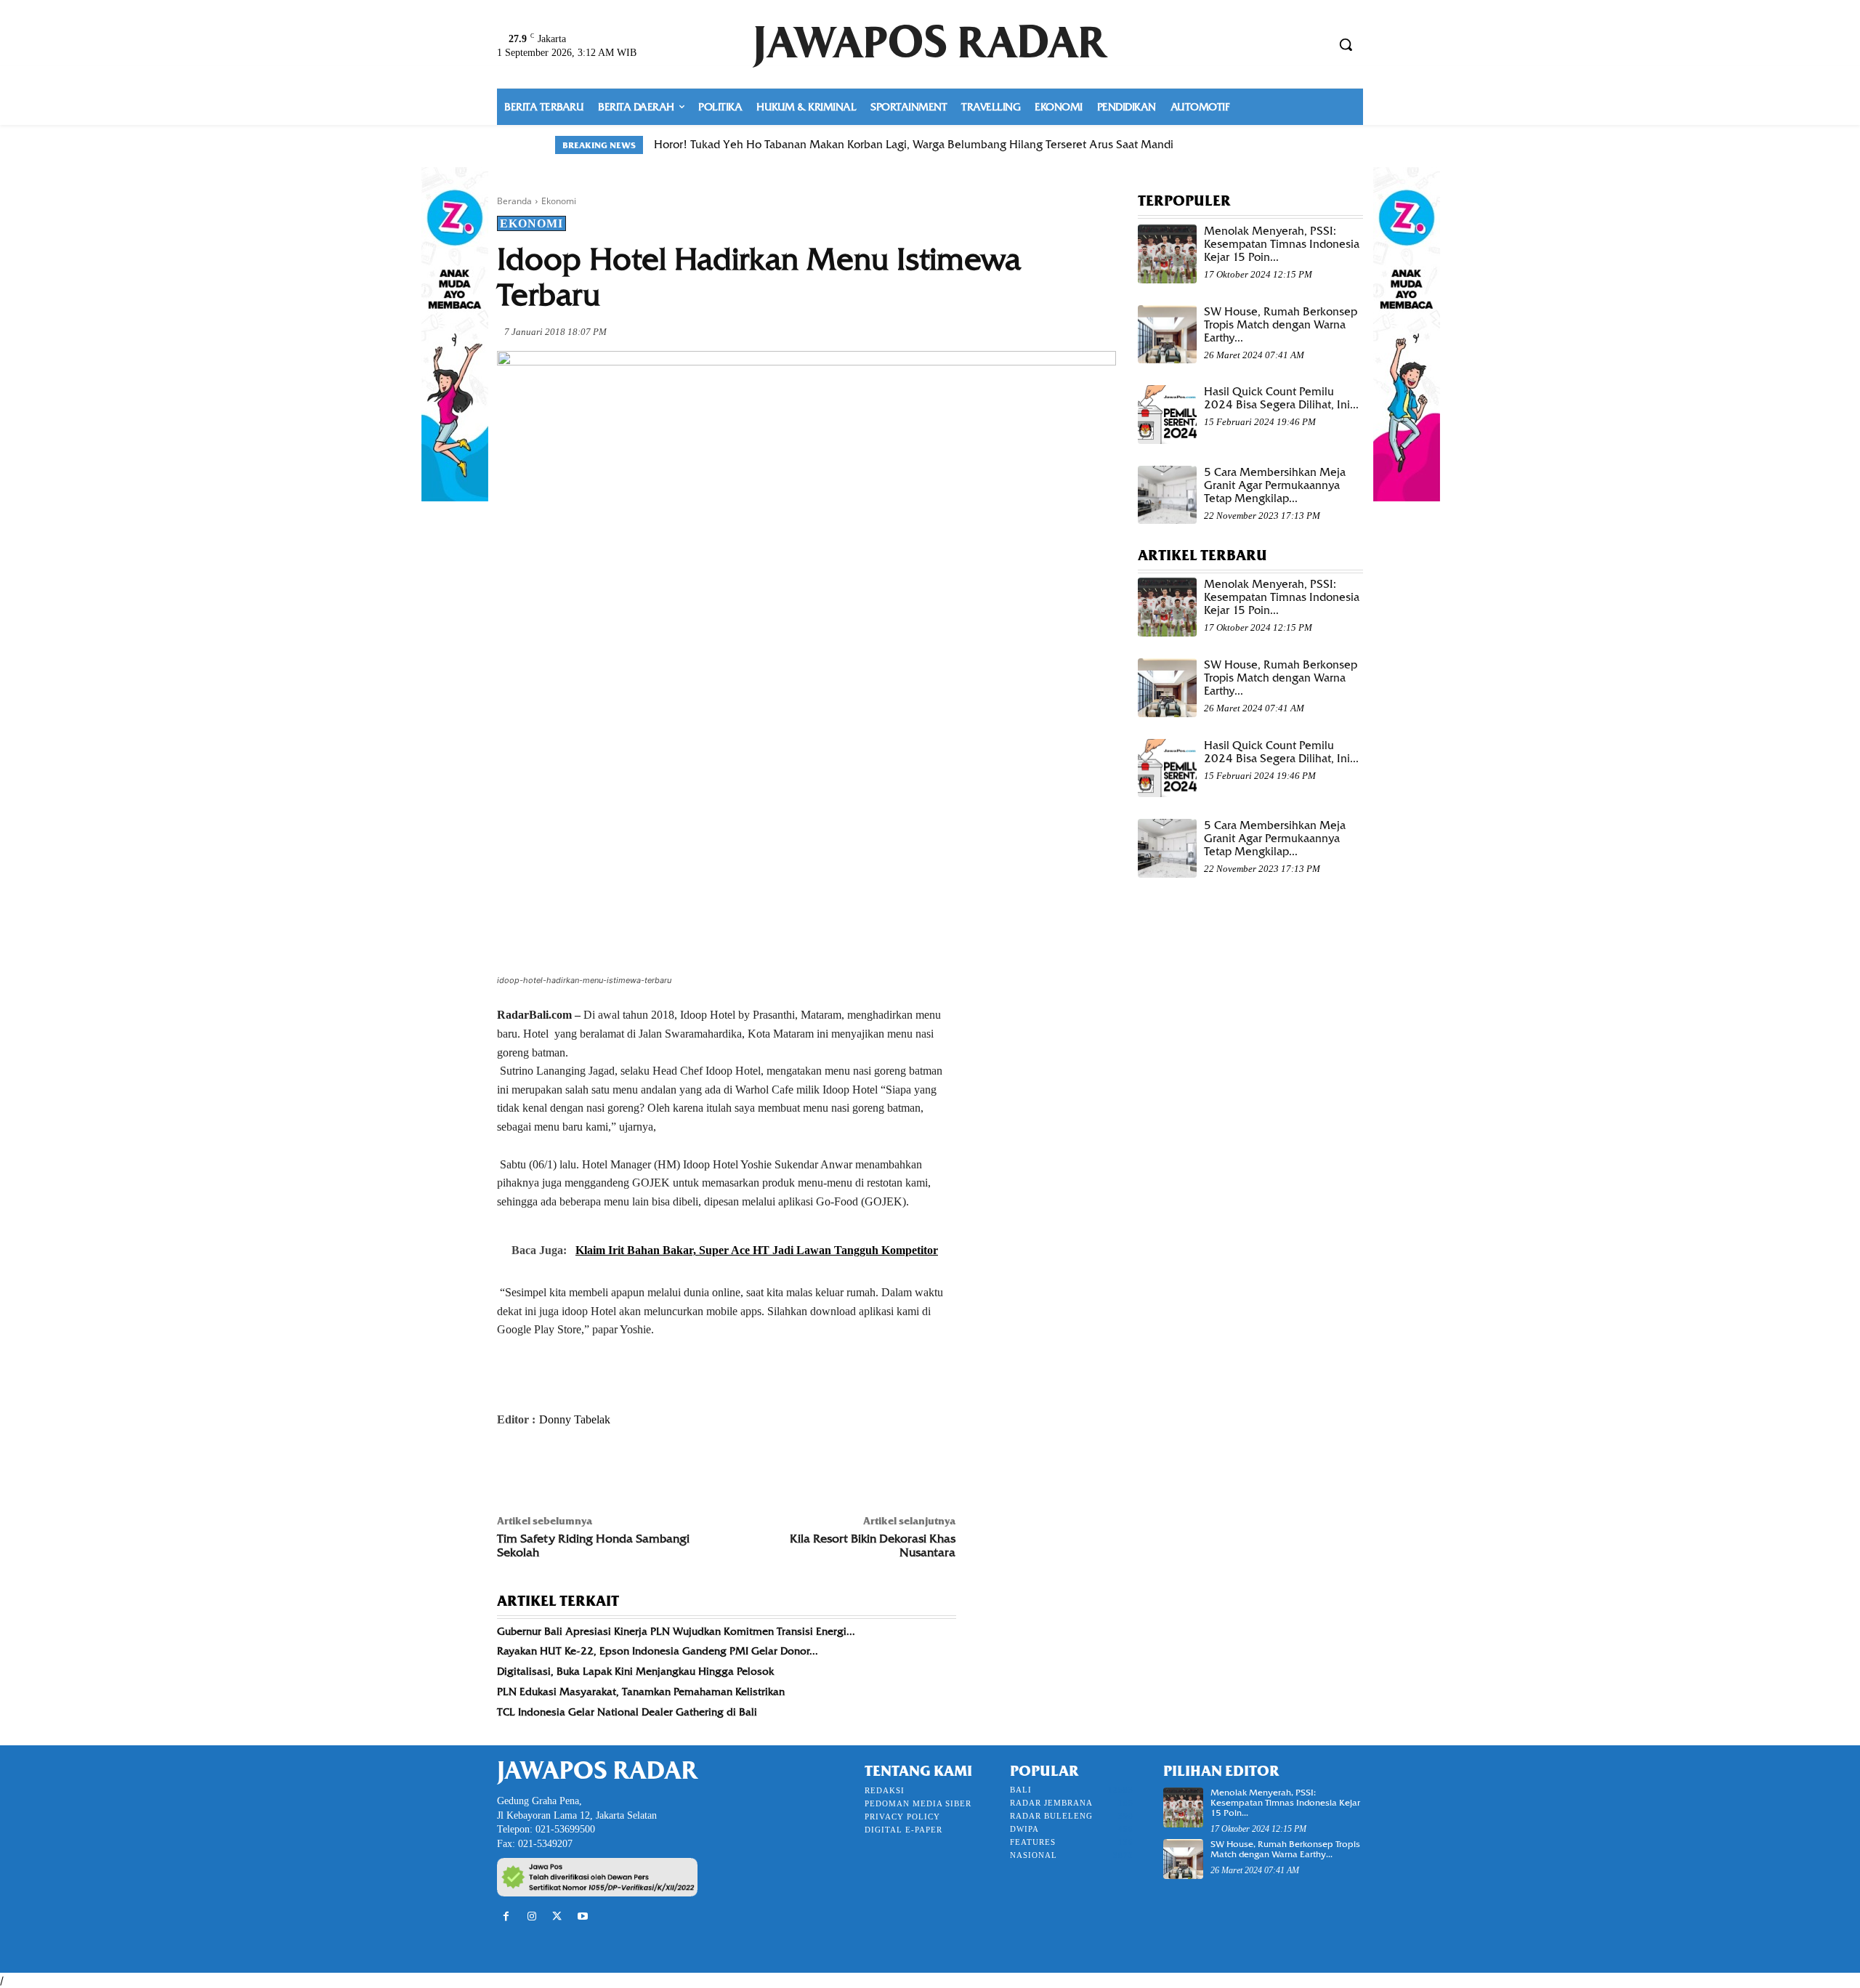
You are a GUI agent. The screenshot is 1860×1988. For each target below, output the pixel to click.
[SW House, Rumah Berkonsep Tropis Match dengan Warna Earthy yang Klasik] (1167, 335)
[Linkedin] (645, 1468)
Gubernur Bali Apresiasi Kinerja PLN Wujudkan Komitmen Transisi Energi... (676, 1631)
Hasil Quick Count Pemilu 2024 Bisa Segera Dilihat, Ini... (1281, 398)
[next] (1296, 145)
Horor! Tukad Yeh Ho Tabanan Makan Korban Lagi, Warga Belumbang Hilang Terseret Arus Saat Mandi (914, 145)
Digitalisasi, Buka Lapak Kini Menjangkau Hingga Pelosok (635, 1671)
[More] (713, 1468)
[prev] (1273, 145)
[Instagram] (531, 1916)
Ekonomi (559, 201)
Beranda (514, 201)
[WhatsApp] (612, 1468)
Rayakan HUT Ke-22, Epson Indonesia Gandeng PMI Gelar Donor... (658, 1651)
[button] (1346, 44)
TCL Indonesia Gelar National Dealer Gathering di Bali (627, 1712)
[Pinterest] (578, 1468)
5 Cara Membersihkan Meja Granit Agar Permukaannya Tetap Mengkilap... (1275, 485)
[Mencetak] (679, 1468)
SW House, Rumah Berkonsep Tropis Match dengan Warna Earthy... (1281, 325)
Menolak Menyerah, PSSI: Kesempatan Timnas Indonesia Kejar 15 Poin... (1282, 244)
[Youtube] (583, 1916)
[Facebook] (511, 1468)
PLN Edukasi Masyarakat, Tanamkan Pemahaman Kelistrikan (641, 1692)
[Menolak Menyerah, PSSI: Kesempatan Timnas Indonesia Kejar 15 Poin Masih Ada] (1167, 254)
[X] (545, 1468)
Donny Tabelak (575, 1419)
